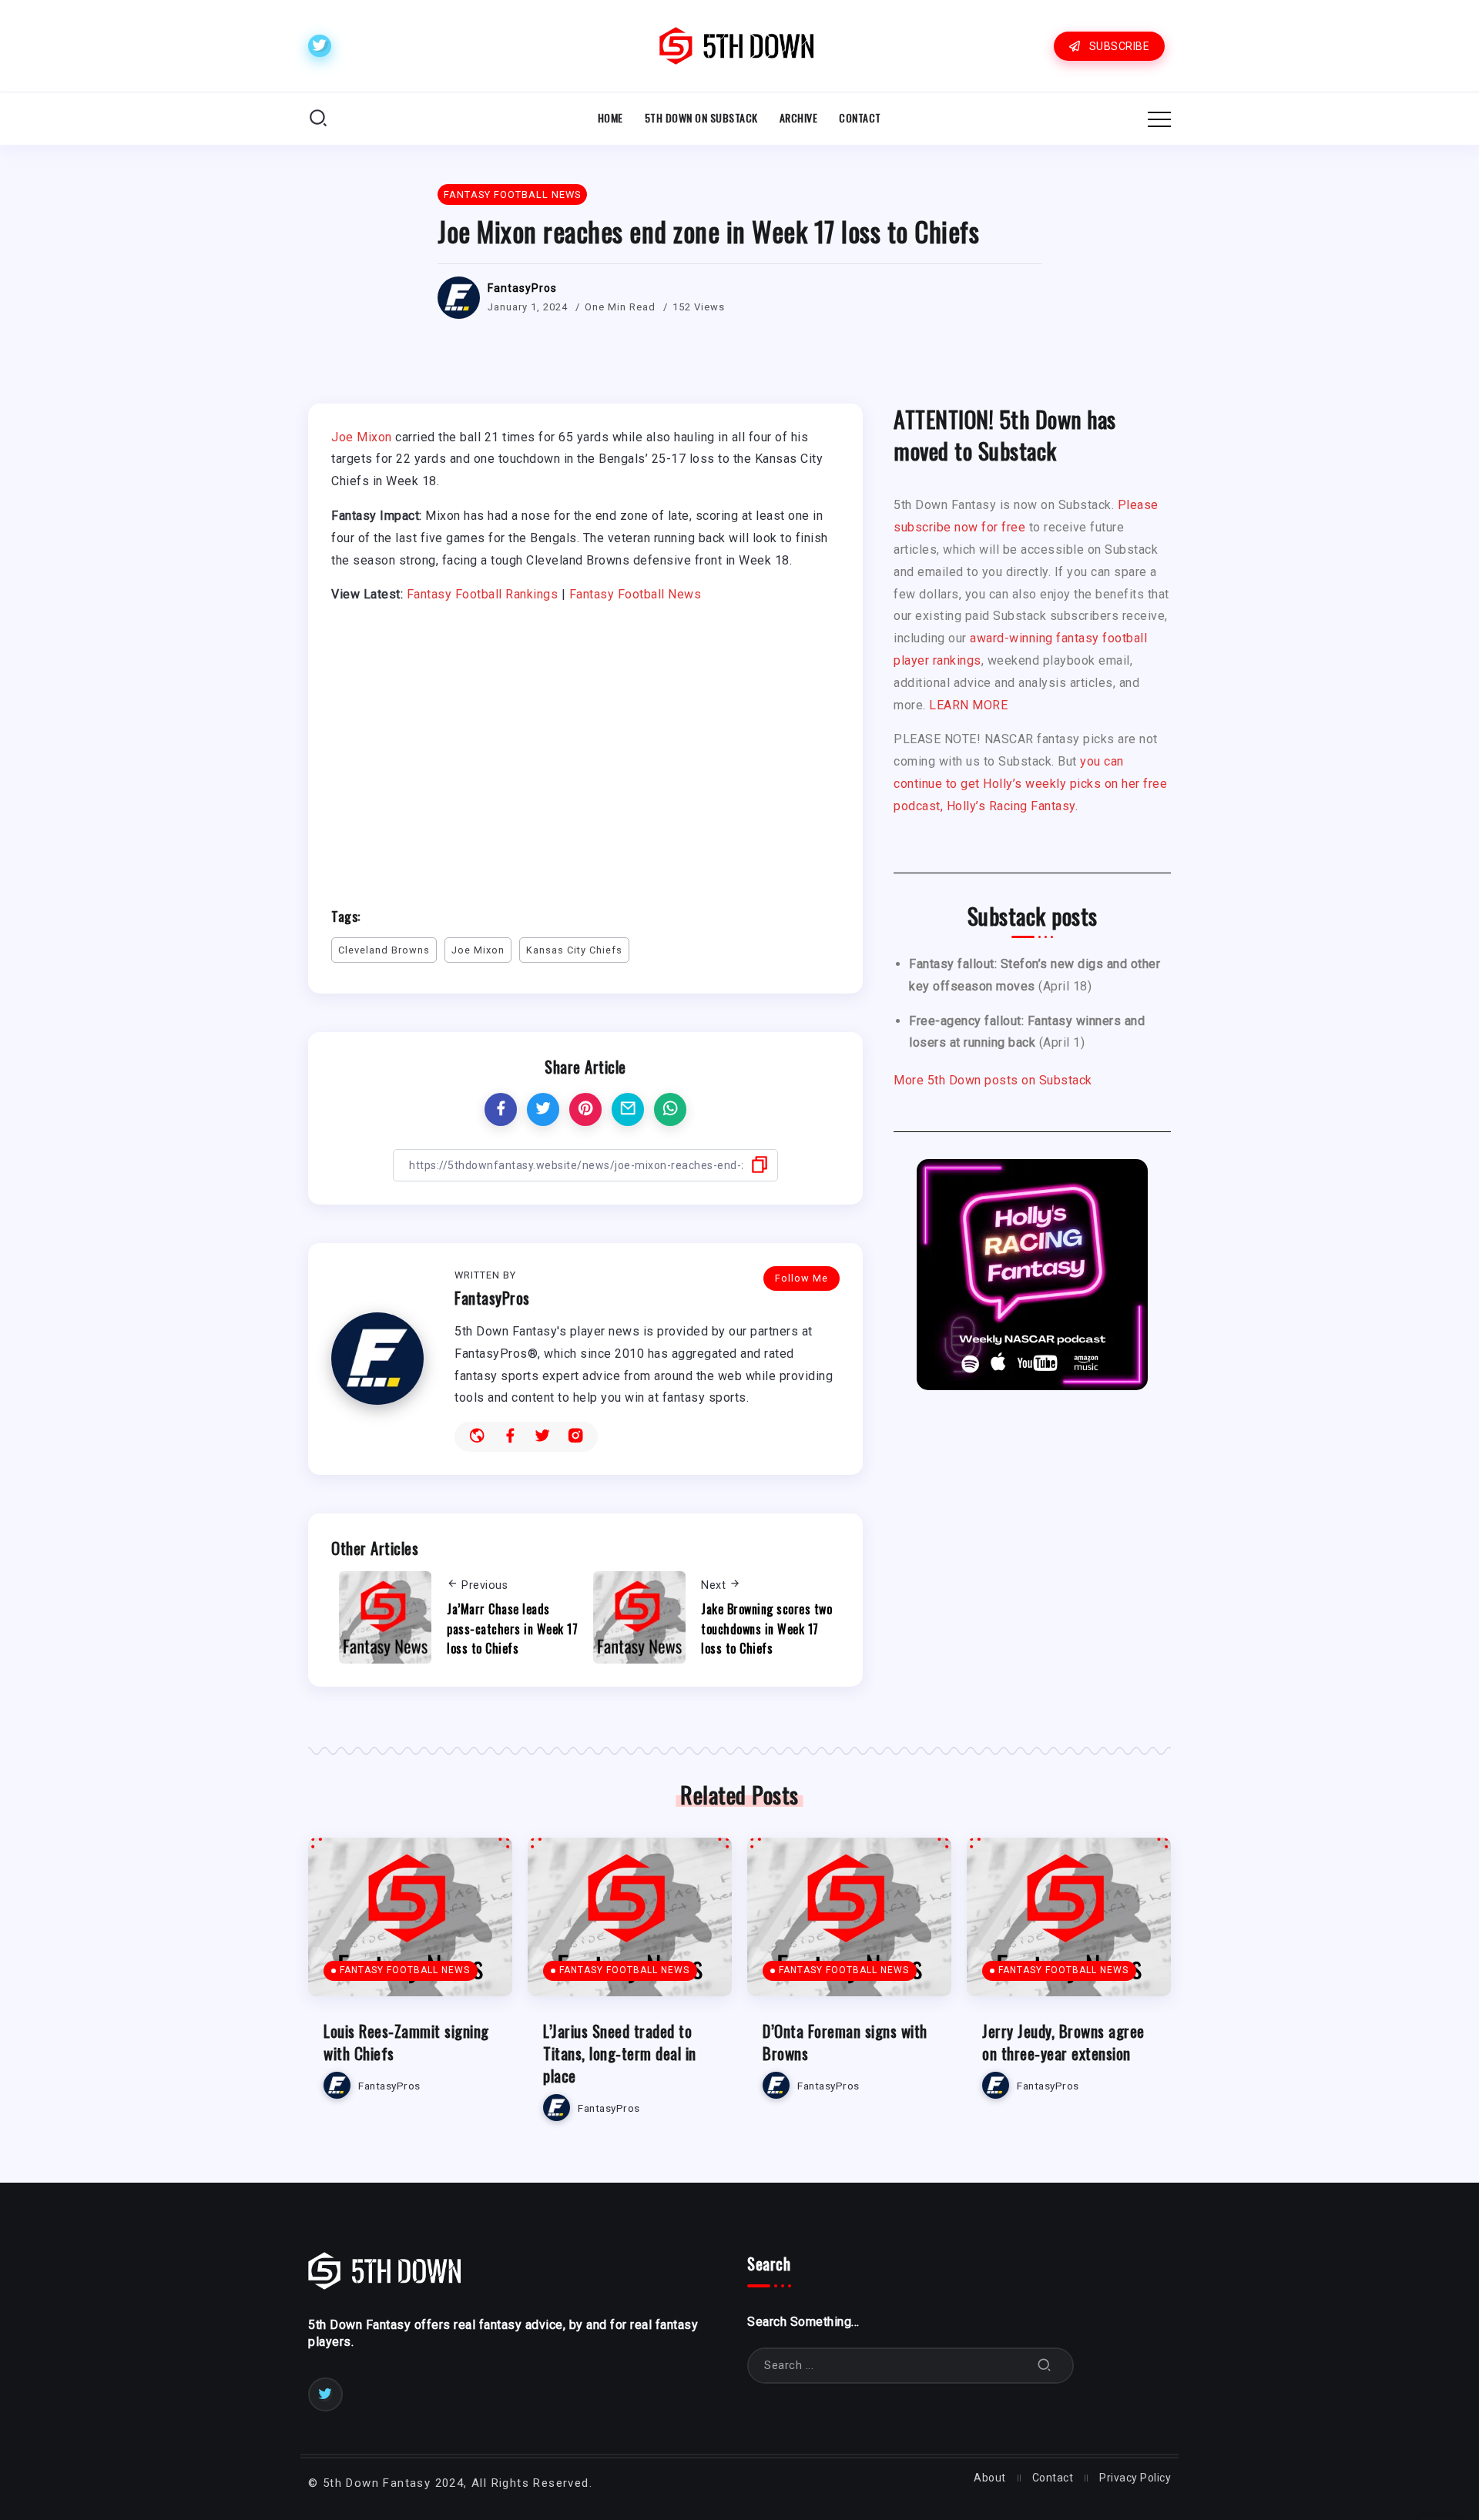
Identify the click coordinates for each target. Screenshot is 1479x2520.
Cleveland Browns (384, 950)
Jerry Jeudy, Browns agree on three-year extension (1063, 2042)
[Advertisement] (585, 749)
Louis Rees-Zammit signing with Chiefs (406, 2042)
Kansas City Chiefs (574, 950)
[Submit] (1045, 2366)
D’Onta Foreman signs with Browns (845, 2042)
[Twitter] (320, 46)
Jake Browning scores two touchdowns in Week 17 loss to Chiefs (766, 1629)
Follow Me (802, 1278)
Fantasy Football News (636, 594)
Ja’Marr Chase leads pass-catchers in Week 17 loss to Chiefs (512, 1629)
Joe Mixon (362, 437)
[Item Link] (410, 1917)
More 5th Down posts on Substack (993, 1080)
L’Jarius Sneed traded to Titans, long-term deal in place (620, 2053)
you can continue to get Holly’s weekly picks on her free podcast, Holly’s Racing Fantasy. (1030, 784)
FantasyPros (522, 288)
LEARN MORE (968, 705)
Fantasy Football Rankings (483, 594)
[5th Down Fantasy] (736, 45)
